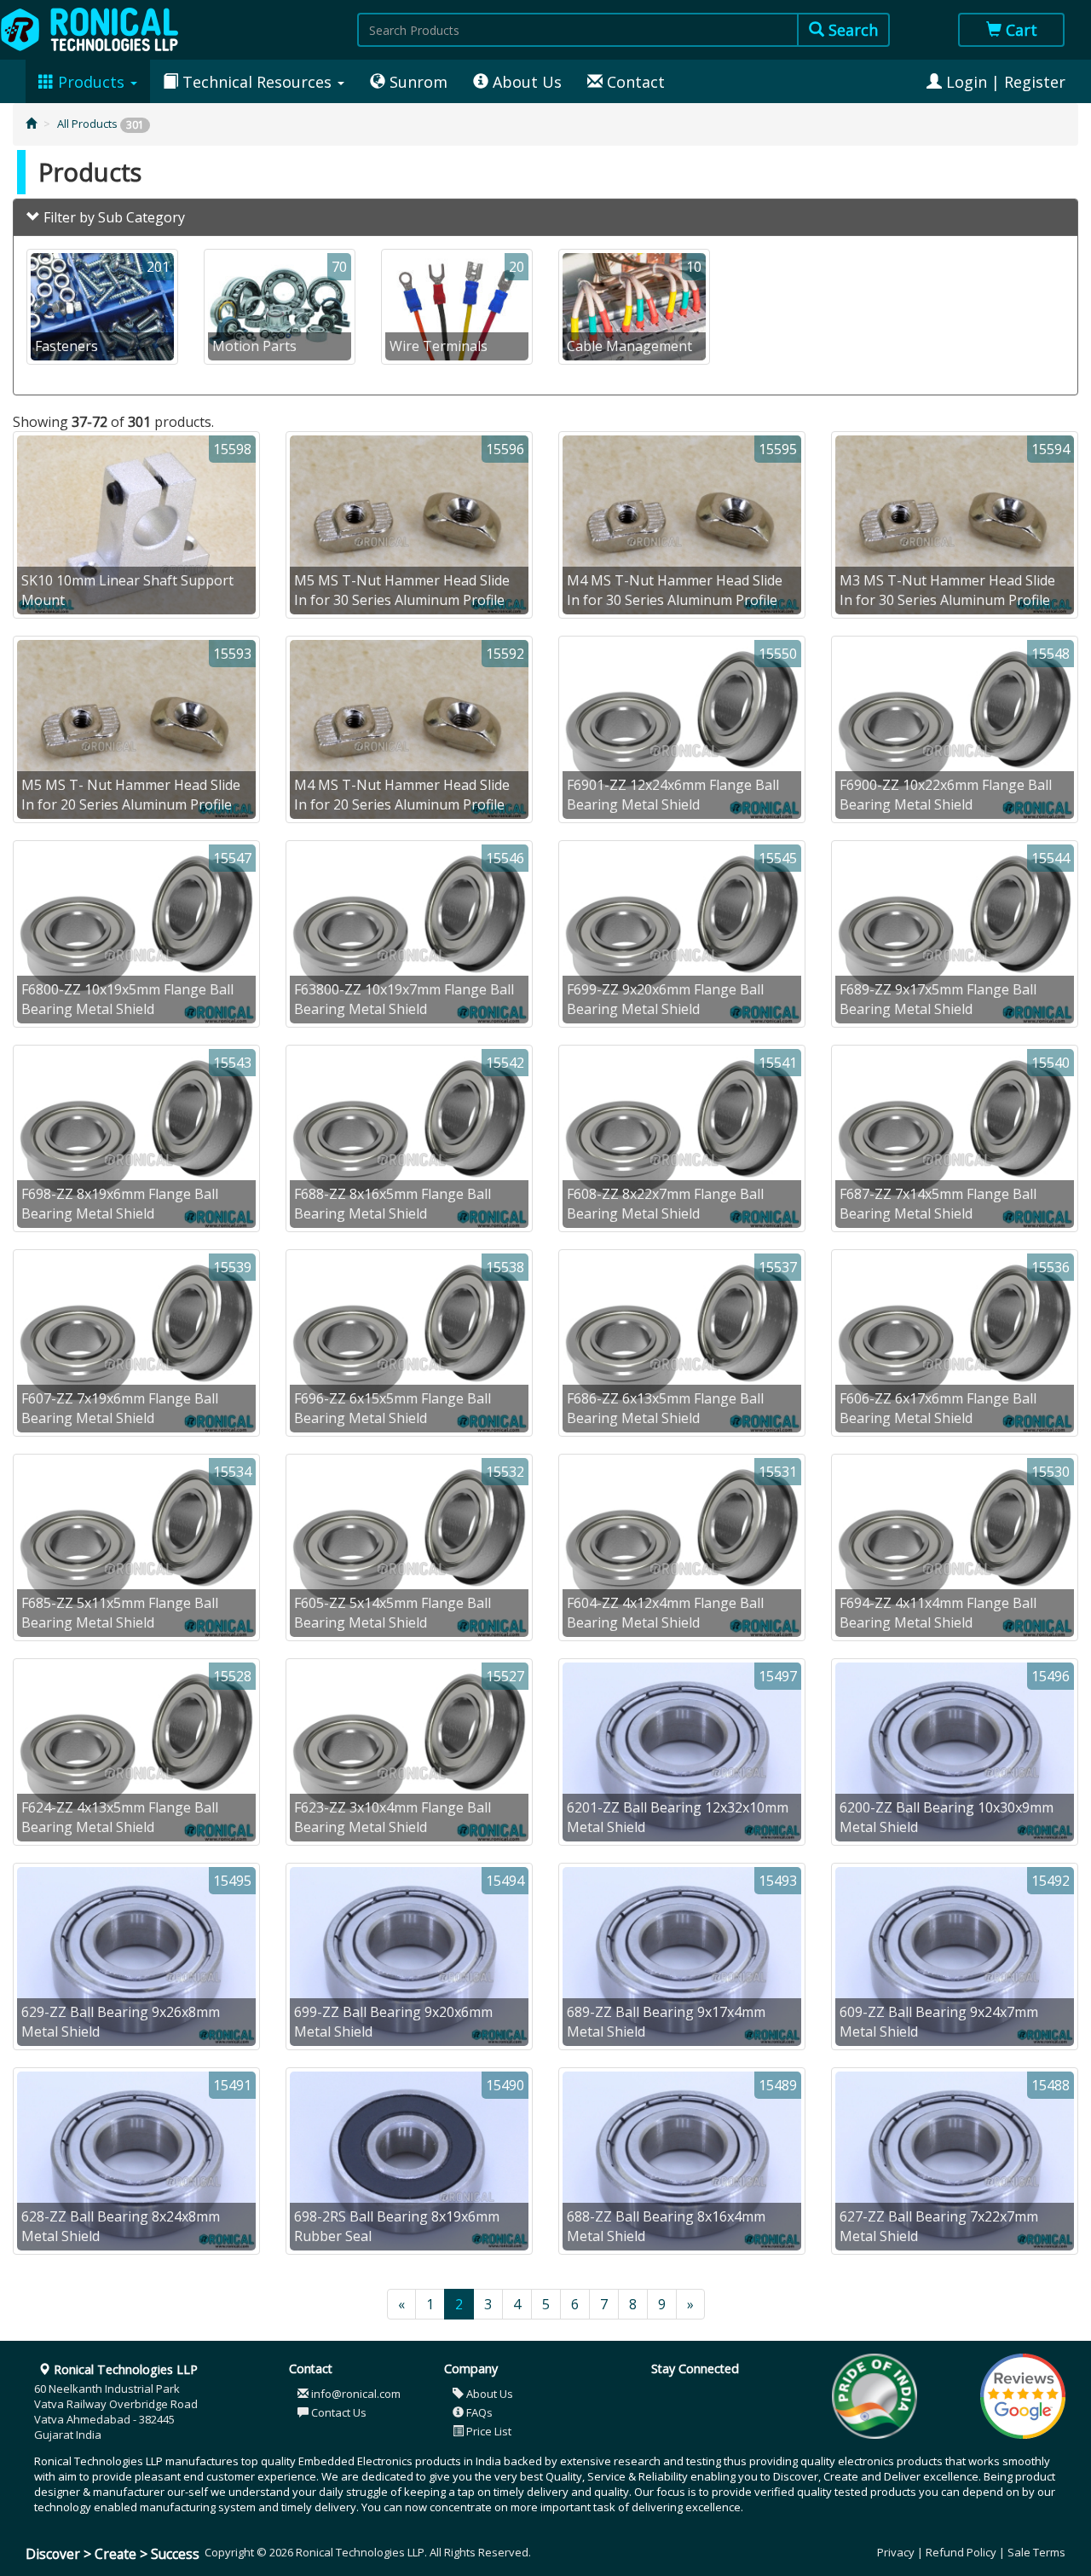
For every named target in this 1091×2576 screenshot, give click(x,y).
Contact (634, 82)
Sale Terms (1036, 2552)
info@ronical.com (355, 2394)
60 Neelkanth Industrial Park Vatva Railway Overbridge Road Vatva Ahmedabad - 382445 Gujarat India (116, 2402)
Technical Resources (257, 82)
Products (91, 82)
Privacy (896, 2552)
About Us (525, 82)
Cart (1019, 30)
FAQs (478, 2412)
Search (851, 30)
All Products (101, 124)
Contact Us (338, 2412)
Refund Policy (961, 2552)
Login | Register (1004, 82)
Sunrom (416, 82)
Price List (488, 2431)
